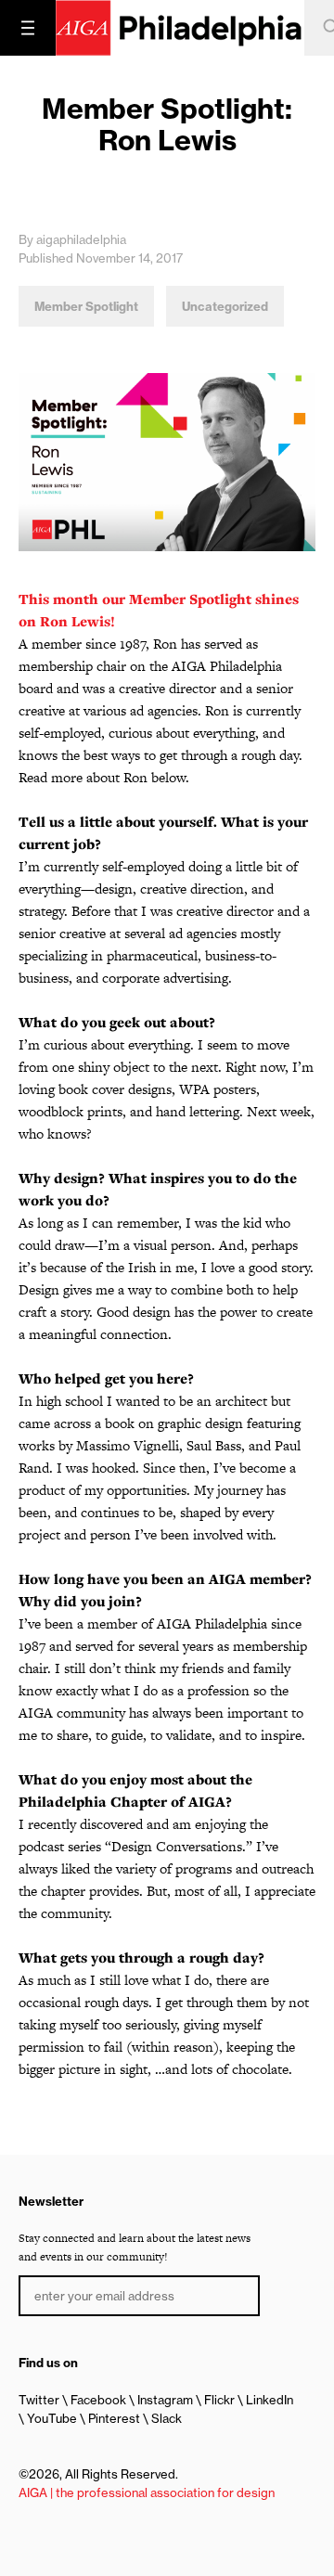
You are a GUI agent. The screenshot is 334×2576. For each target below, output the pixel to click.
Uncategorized (225, 306)
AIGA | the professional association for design (147, 2492)
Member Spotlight (86, 306)
